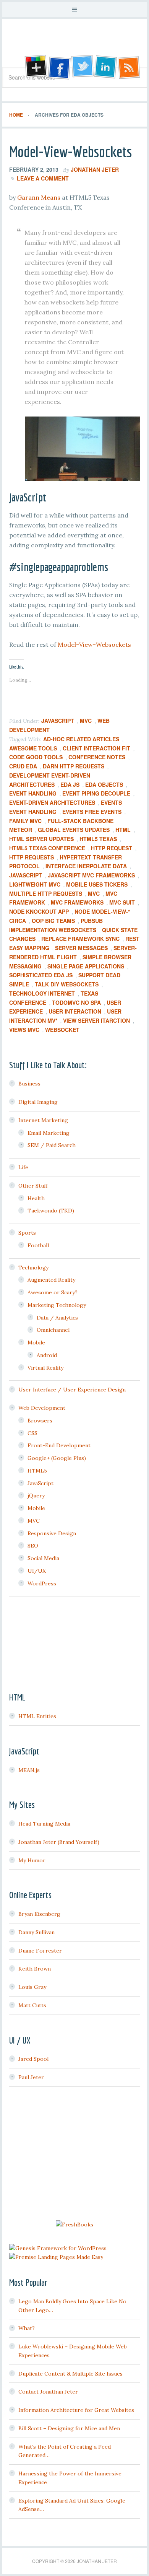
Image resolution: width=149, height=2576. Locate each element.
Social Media (43, 1558)
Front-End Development (59, 1445)
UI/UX (37, 1571)
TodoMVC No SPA (76, 1002)
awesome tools (33, 748)
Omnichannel (53, 1330)
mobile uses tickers (97, 884)
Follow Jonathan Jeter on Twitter (82, 67)
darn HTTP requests (74, 766)
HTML (123, 830)
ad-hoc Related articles (81, 739)
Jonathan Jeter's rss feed (130, 67)
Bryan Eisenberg (39, 1914)
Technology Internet (42, 993)
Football (38, 1245)
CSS (32, 1433)
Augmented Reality (51, 1280)
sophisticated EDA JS (41, 975)
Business (29, 1084)
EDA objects (104, 784)
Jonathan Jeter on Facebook (58, 67)
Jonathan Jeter (74, 46)
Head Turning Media (44, 1824)
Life (23, 1167)
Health (36, 1198)
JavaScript (58, 721)
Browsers (40, 1421)
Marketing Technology (57, 1305)
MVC (86, 721)
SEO (33, 1546)
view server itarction (96, 1020)
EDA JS (70, 784)
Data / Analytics (57, 1318)
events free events (92, 812)
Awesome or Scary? (53, 1292)
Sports (27, 1233)
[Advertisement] (74, 2155)
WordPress (42, 1583)
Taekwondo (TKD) (51, 1211)
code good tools (36, 757)
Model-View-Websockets (70, 151)
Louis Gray (32, 1987)
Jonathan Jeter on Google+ (35, 67)
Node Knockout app (39, 911)
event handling (33, 793)
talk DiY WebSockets (67, 984)
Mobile (36, 1343)
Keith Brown (35, 1969)
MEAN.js (29, 1770)
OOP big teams (53, 921)
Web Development (42, 1408)
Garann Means (39, 197)
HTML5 (37, 1471)
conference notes (97, 757)
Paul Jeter (31, 2077)
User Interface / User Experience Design (72, 1390)
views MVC (24, 1030)
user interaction (75, 1011)
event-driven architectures (52, 802)
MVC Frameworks (77, 902)
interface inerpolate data (86, 866)
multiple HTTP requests (46, 893)
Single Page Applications (86, 966)
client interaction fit (96, 748)
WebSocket (62, 1030)
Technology (33, 1268)
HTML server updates (41, 839)
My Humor (32, 1860)
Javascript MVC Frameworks (91, 875)
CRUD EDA (23, 766)
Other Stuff (33, 1186)
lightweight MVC (35, 884)
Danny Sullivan (36, 1932)
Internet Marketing (43, 1120)
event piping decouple (96, 793)
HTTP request (112, 848)
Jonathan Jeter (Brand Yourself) (59, 1842)
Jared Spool (33, 2059)
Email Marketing (49, 1133)
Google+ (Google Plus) (57, 1458)
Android (47, 1355)
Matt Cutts (32, 2005)
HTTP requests (32, 857)
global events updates (74, 830)
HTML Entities (37, 1716)
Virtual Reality (45, 1368)
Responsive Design (52, 1533)
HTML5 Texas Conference (47, 848)
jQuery (36, 1495)
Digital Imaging (38, 1102)
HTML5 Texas (98, 839)
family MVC (25, 821)
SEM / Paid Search (52, 1145)
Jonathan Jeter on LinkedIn (106, 67)
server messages (81, 948)
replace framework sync (80, 939)
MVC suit (122, 902)
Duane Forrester (40, 1951)
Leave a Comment (43, 178)
